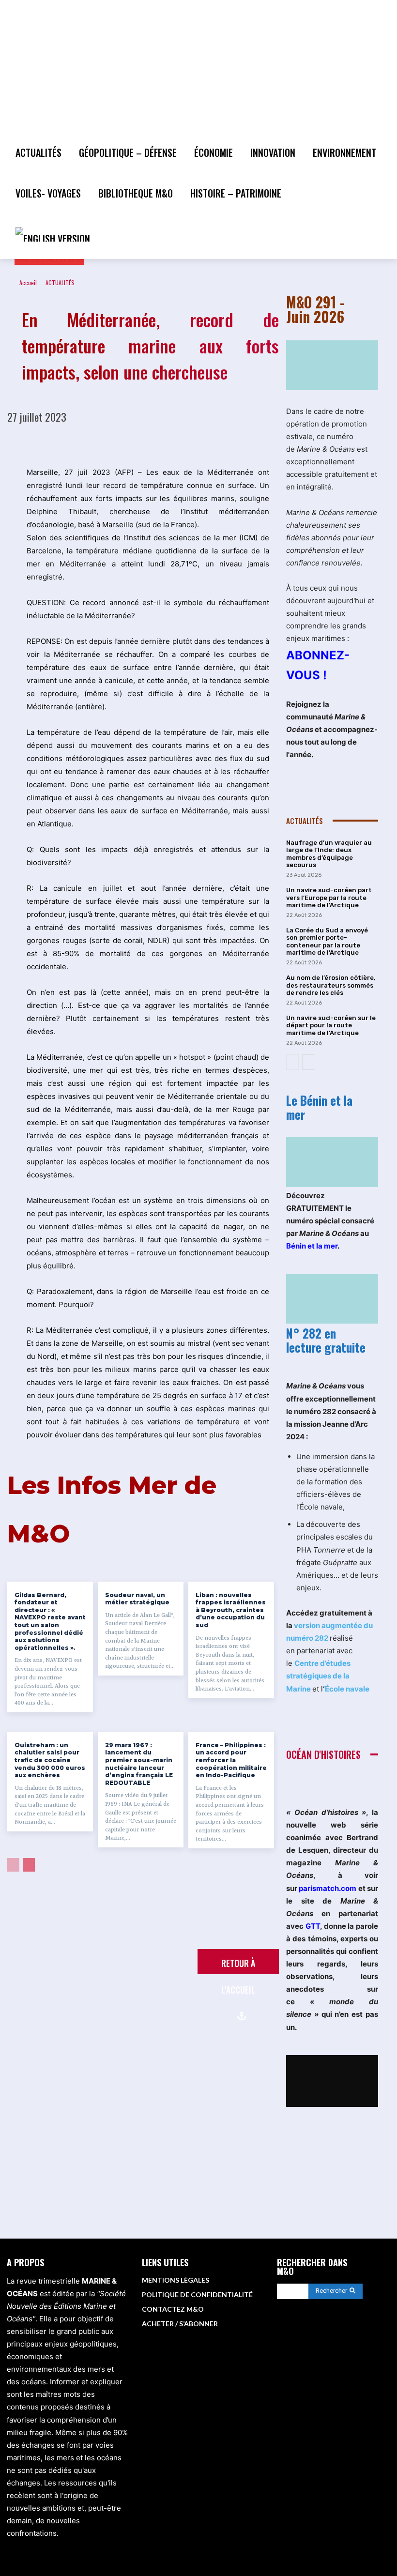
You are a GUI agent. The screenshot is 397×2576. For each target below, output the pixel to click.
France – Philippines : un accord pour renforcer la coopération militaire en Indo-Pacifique (231, 1760)
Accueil (28, 282)
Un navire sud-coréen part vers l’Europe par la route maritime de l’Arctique (329, 898)
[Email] (219, 442)
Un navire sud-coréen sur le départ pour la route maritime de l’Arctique (331, 1025)
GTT (313, 1926)
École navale (347, 1689)
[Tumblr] (263, 442)
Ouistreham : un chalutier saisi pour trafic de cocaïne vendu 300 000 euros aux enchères (50, 1760)
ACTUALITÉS (60, 282)
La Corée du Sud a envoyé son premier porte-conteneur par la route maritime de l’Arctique (327, 942)
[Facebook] (85, 442)
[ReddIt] (197, 442)
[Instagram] (336, 2339)
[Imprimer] (241, 442)
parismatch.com (328, 1888)
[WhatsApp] (152, 442)
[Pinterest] (130, 442)
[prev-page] (13, 1865)
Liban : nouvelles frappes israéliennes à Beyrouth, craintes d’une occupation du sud (231, 1610)
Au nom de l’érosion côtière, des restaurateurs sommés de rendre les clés (331, 985)
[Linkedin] (174, 442)
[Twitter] (107, 442)
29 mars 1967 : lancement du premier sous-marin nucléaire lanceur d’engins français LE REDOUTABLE (139, 1764)
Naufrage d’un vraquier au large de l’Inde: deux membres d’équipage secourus (329, 854)
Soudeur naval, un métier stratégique (137, 1599)
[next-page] (29, 1865)
